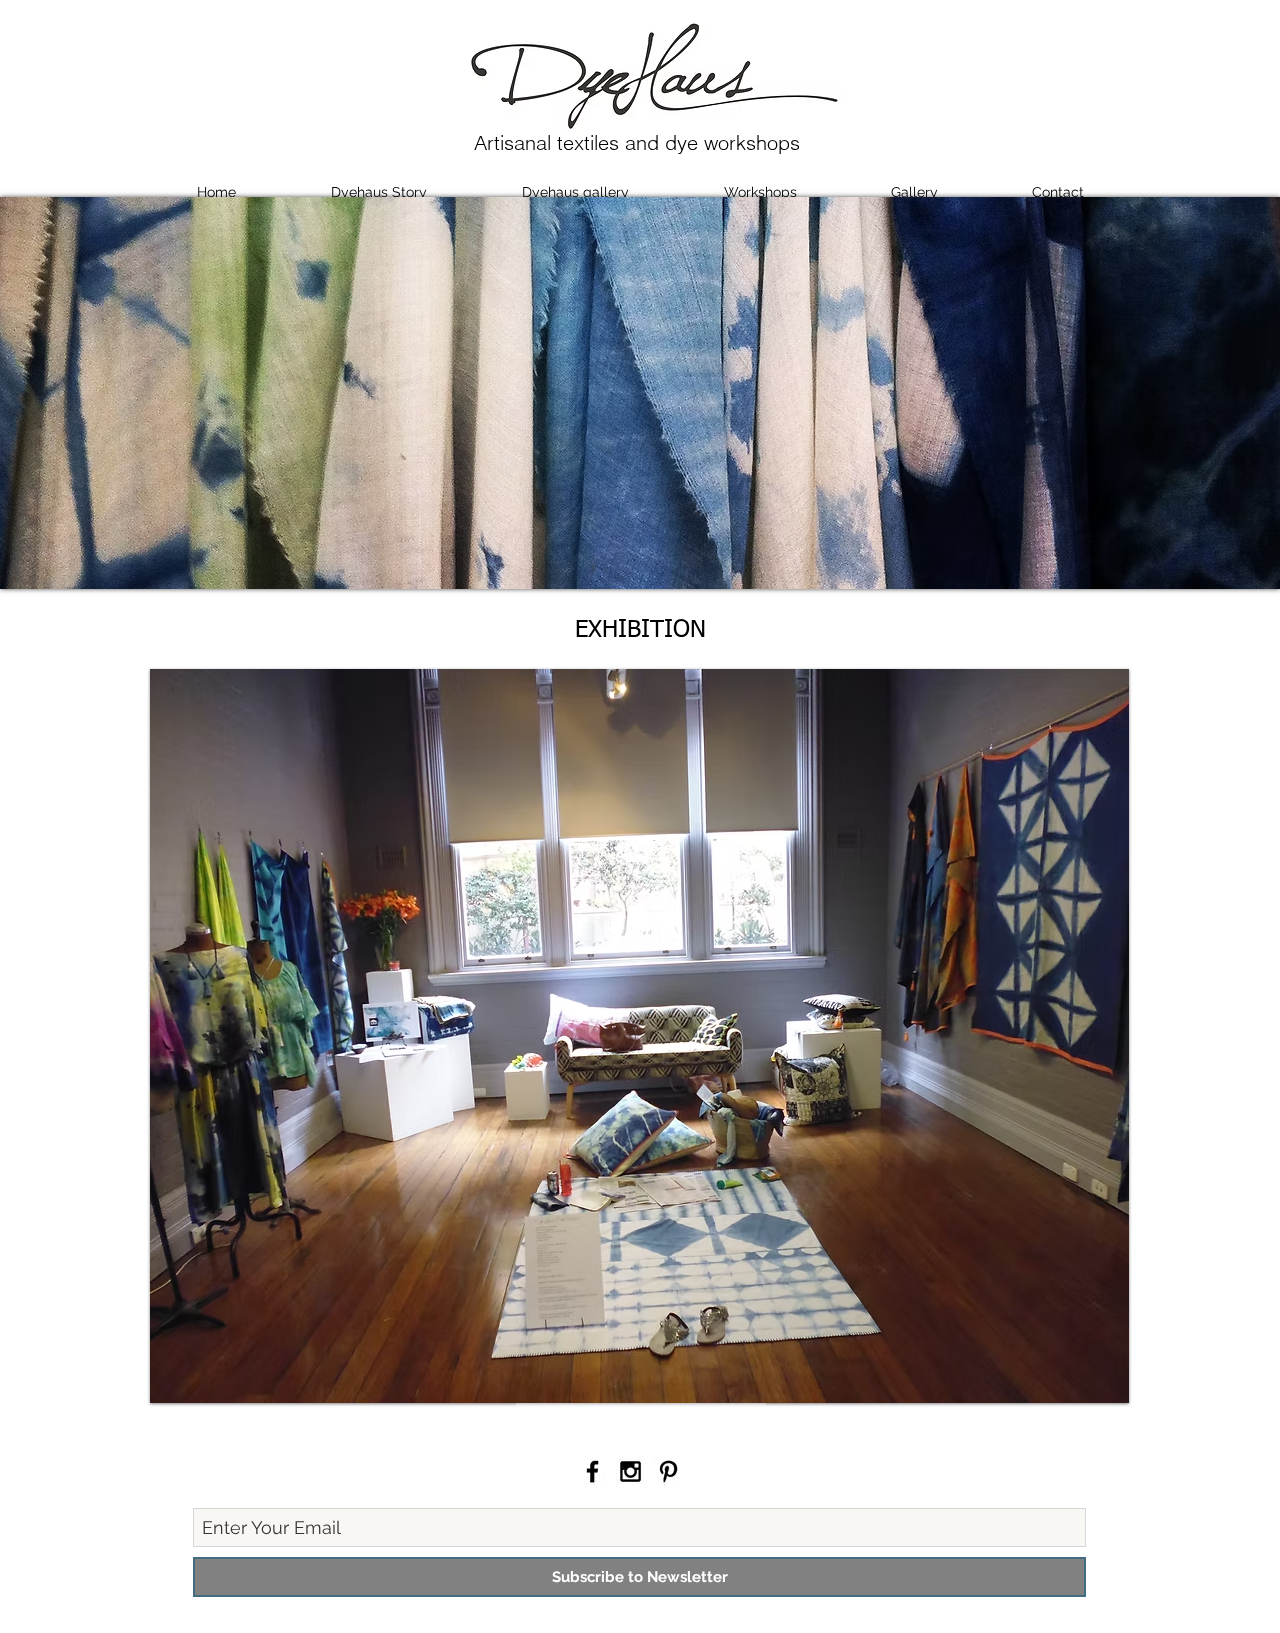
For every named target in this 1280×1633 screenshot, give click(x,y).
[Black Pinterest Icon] (668, 1471)
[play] (1099, 1373)
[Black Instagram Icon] (630, 1471)
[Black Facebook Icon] (592, 1471)
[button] (639, 1036)
